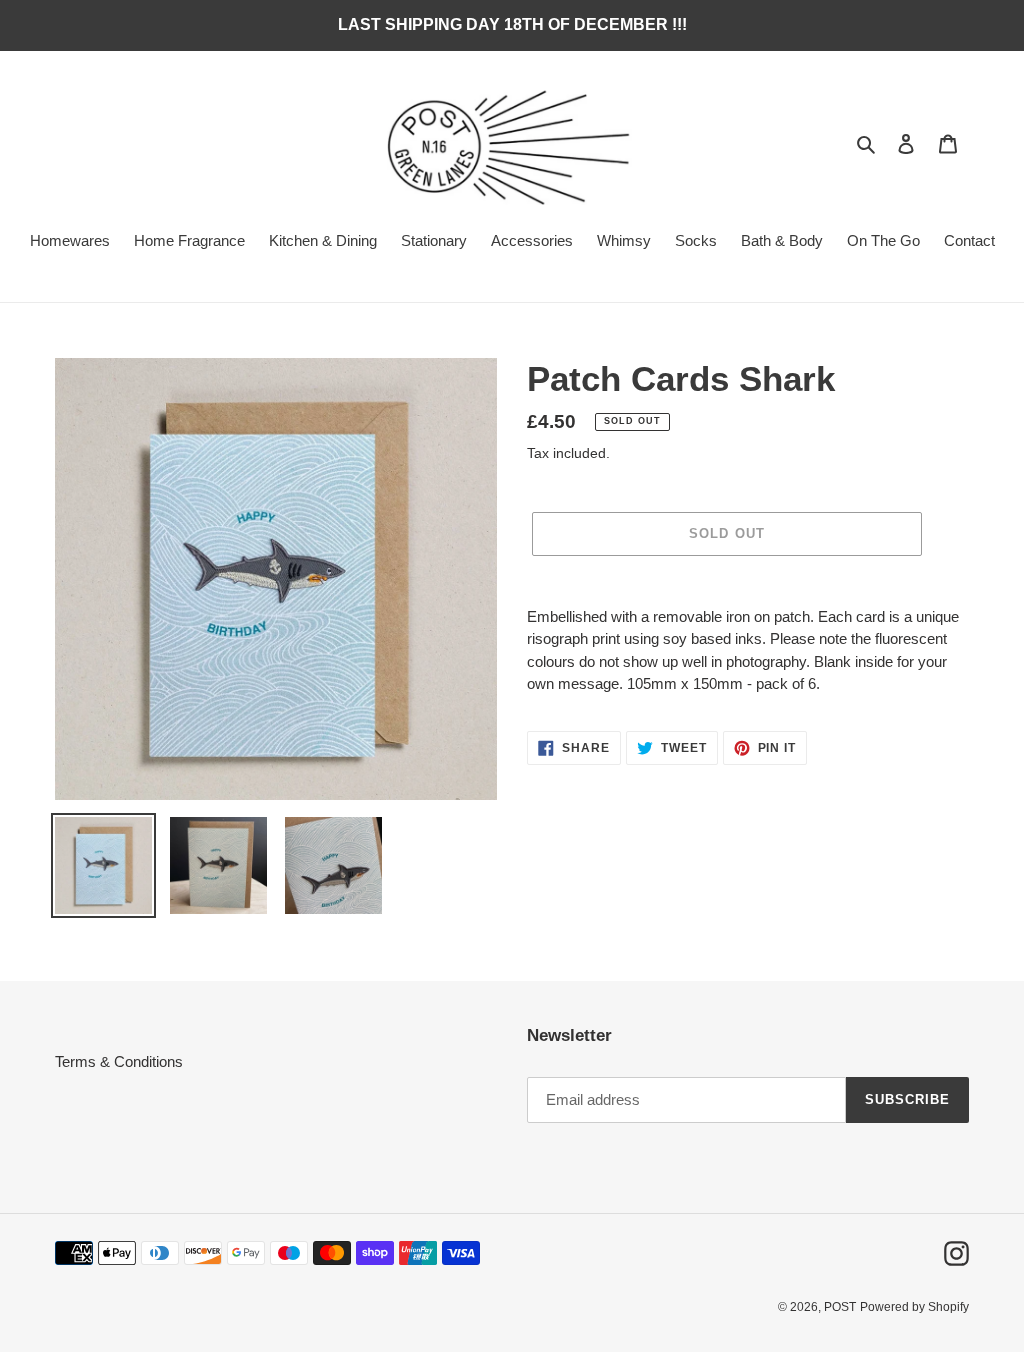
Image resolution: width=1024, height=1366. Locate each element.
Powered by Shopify (914, 1307)
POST (840, 1307)
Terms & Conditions (119, 1061)
